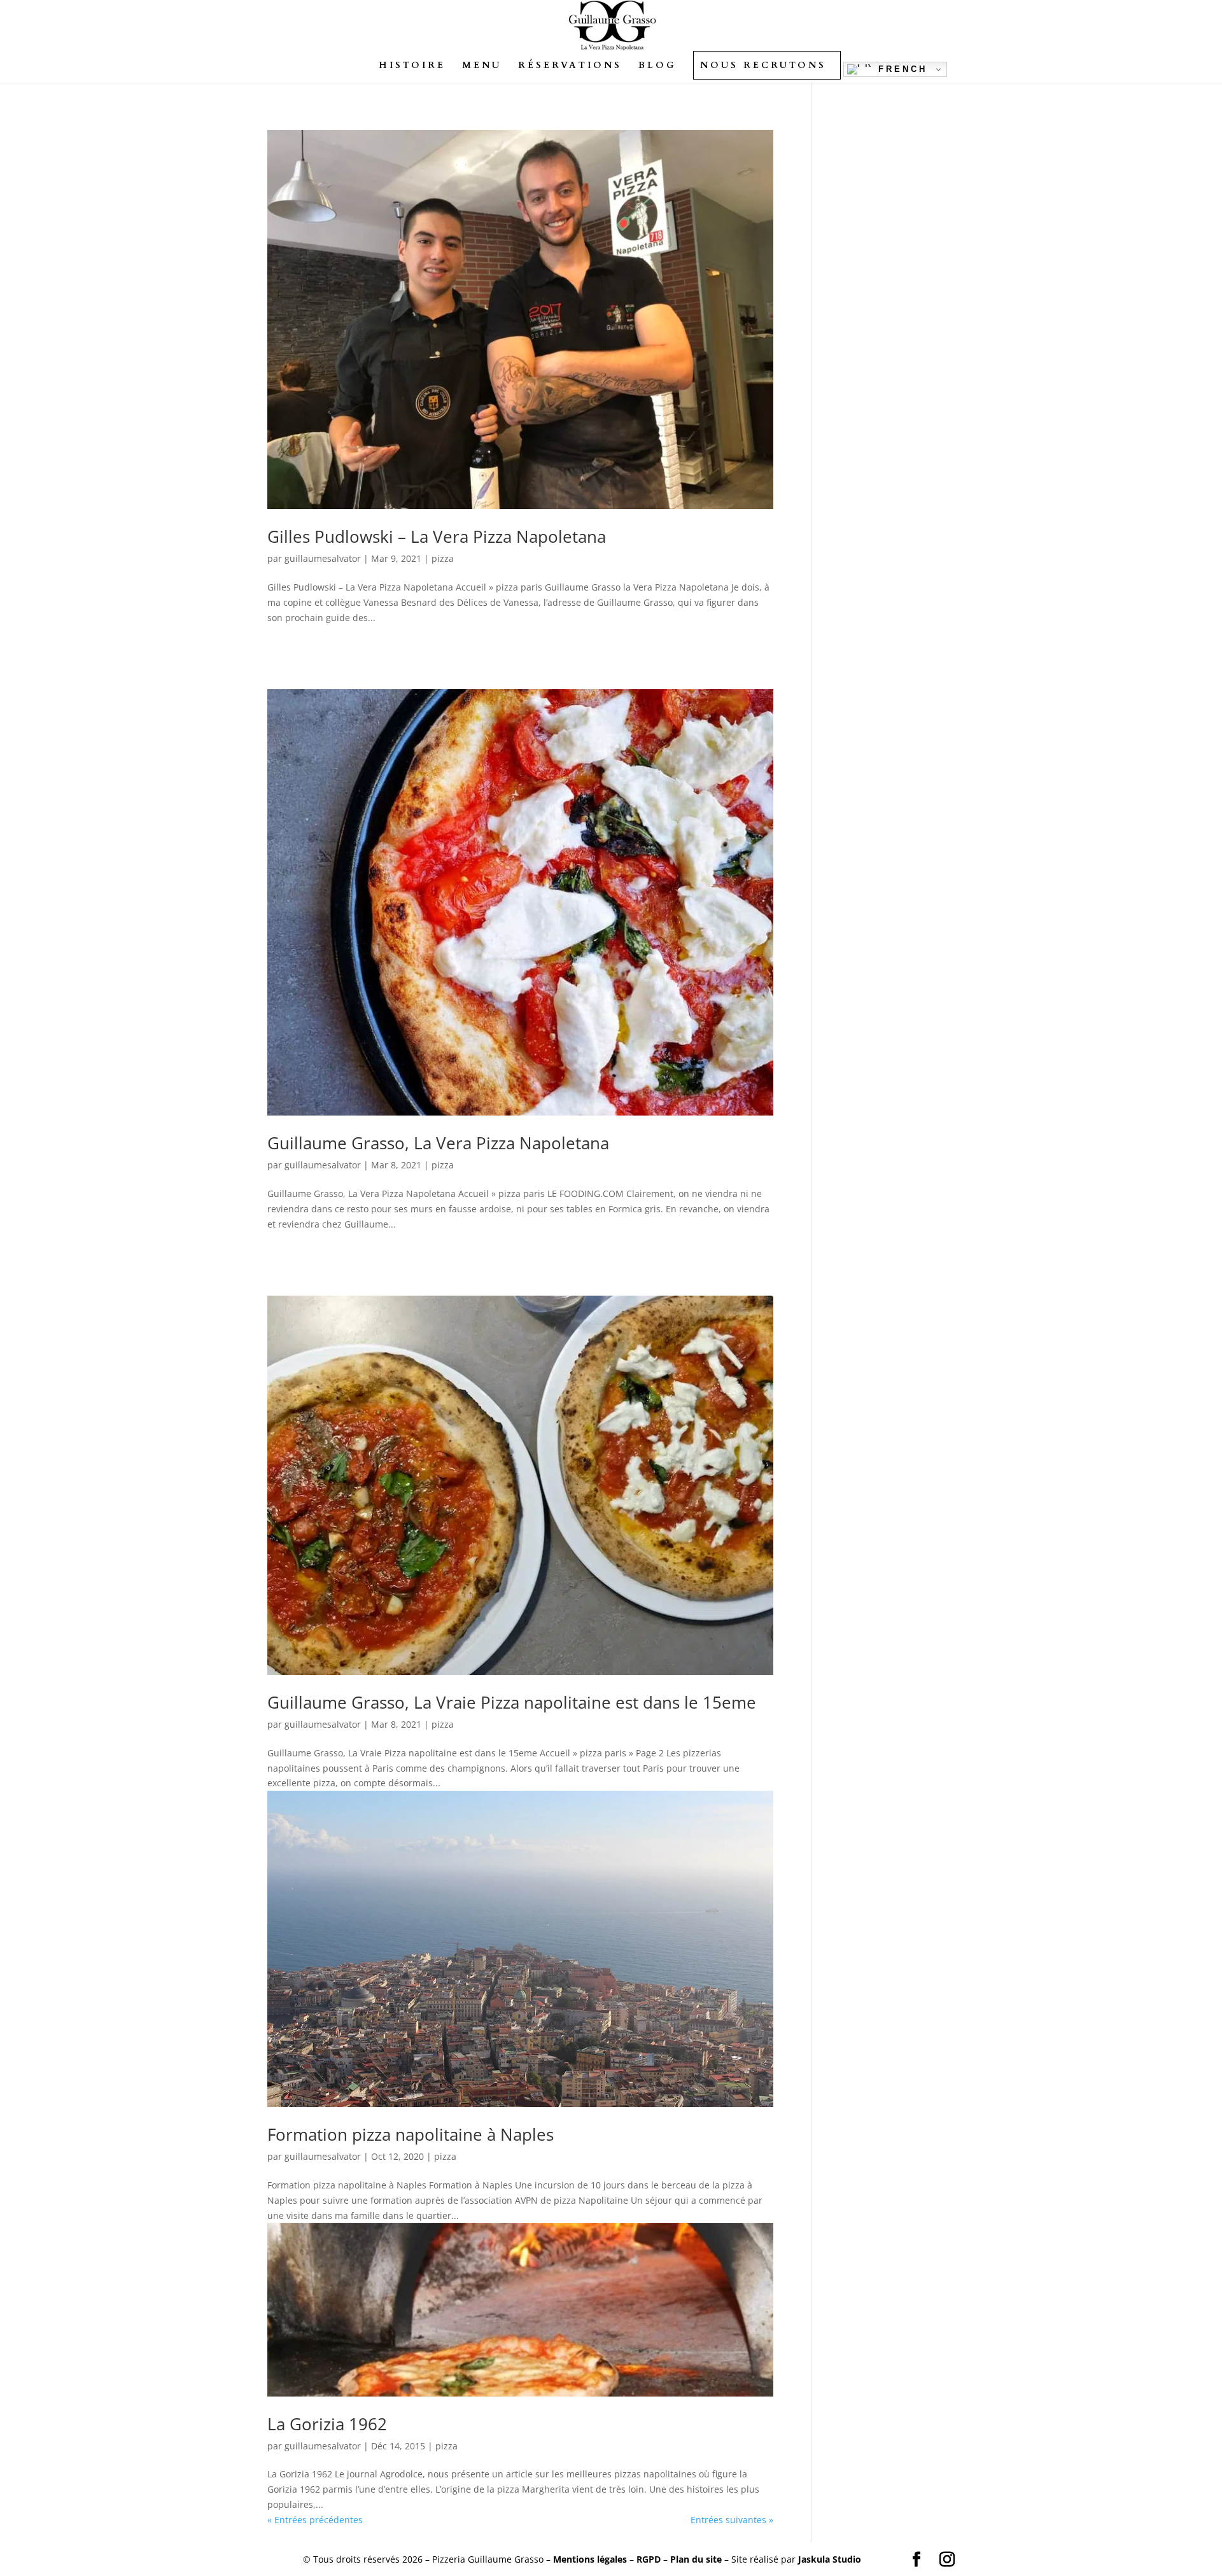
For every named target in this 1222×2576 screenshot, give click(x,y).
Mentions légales (590, 2559)
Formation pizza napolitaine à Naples (411, 2134)
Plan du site (696, 2559)
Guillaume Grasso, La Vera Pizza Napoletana (438, 1143)
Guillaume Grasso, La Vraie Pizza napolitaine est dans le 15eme (512, 1702)
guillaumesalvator (323, 558)
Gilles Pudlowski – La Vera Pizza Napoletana (437, 536)
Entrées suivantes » (732, 2520)
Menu (482, 66)
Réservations (570, 66)
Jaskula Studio (830, 2559)
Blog (657, 66)
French (900, 69)
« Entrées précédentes (315, 2520)
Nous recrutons (763, 66)
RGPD (649, 2559)
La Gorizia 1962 (327, 2424)
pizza (443, 558)
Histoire (412, 66)
